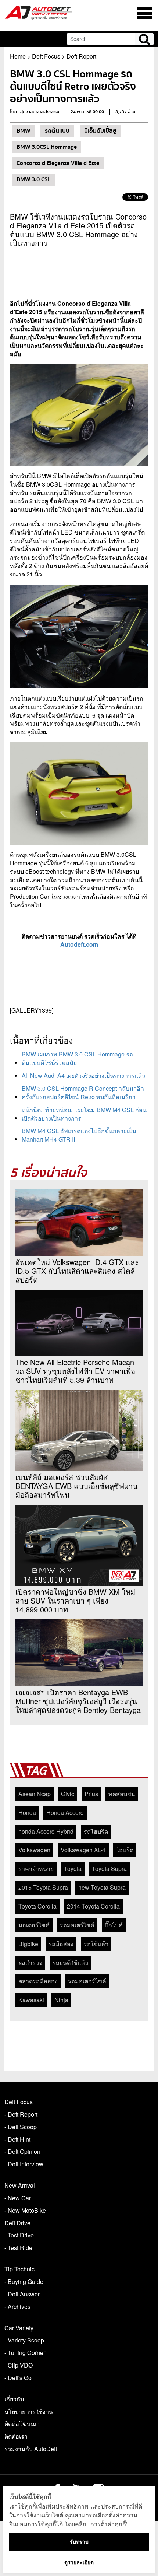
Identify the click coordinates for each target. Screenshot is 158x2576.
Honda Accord (65, 1813)
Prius (91, 1794)
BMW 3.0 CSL (34, 179)
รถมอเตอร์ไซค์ (87, 1981)
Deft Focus (46, 56)
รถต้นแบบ (57, 131)
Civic (68, 1794)
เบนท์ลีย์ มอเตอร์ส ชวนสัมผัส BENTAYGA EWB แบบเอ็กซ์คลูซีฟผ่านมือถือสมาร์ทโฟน (77, 1486)
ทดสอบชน (122, 1794)
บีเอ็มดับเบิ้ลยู (100, 131)
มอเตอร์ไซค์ (34, 1925)
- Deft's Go (18, 2378)
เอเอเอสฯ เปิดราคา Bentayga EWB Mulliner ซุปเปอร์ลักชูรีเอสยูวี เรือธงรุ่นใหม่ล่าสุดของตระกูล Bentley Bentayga (78, 1701)
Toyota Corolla (37, 1906)
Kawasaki (31, 2000)
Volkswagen (34, 1850)
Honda (27, 1813)
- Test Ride (18, 2248)
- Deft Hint (17, 2139)
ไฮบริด (125, 1850)
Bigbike (28, 1944)
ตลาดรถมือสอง (38, 1981)
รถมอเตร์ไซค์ (77, 1925)
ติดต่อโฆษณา (22, 2424)
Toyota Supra (109, 1869)
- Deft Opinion (22, 2151)
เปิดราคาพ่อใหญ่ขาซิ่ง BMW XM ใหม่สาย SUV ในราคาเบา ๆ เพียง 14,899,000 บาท (75, 1601)
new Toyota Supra (102, 1887)
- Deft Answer (22, 2294)
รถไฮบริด (96, 1831)
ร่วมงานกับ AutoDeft (31, 2449)
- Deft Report (21, 2114)
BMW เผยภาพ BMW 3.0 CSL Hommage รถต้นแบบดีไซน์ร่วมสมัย (77, 1058)
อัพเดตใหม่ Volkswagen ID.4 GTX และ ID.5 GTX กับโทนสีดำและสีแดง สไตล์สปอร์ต (77, 1271)
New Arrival (20, 2185)
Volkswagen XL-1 (83, 1850)
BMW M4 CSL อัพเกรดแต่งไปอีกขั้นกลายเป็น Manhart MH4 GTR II (79, 1135)
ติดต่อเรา (16, 2436)
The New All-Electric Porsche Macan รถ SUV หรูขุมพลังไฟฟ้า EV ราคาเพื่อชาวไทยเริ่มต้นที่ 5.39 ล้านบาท (75, 1371)
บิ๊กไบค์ (114, 1925)
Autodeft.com (79, 944)
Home (18, 56)
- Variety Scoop (24, 2340)
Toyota (73, 1869)
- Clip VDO (19, 2365)
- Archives (17, 2307)
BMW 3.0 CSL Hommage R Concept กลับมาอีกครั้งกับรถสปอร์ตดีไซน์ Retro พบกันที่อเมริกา (83, 1093)
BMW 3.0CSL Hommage (47, 147)
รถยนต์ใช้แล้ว (70, 1962)
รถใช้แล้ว (96, 1944)
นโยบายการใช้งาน (29, 2412)
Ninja (61, 2000)
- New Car (18, 2198)
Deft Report (81, 56)
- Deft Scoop (21, 2127)
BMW (23, 131)
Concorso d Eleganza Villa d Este (58, 163)
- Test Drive (19, 2235)
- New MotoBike (25, 2210)
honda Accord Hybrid (46, 1831)
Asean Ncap (35, 1794)
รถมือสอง (61, 1944)
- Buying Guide (24, 2281)
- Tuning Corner (25, 2353)
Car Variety (19, 2328)
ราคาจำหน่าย (36, 1869)
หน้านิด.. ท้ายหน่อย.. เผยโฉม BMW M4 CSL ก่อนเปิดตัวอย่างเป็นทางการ (84, 1114)
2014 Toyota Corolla (93, 1906)
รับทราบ (79, 2542)
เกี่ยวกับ (14, 2399)
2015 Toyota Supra (43, 1887)
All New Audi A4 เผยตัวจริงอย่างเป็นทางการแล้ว (83, 1075)
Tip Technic (19, 2269)
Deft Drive (17, 2223)
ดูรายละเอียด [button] (79, 2562)
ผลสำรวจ (30, 1962)
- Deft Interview (24, 2164)
